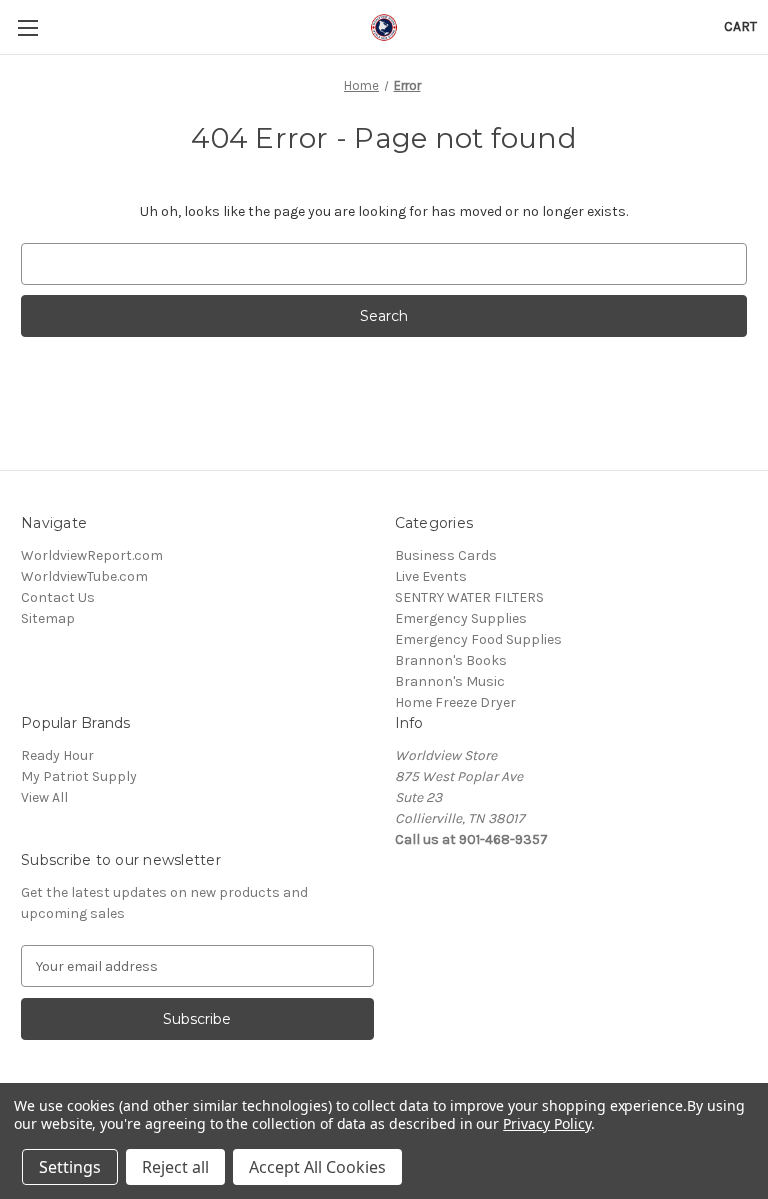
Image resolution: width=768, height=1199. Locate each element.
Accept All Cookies (317, 1167)
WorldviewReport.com (92, 555)
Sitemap (48, 618)
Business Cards (446, 555)
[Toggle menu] (27, 27)
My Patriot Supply (79, 776)
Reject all (175, 1167)
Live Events (431, 576)
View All (44, 797)
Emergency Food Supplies (478, 639)
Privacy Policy (546, 1123)
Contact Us (58, 597)
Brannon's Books (451, 660)
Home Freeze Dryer (455, 702)
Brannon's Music (450, 681)
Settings (70, 1167)
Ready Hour (57, 755)
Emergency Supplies (461, 618)
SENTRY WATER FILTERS (469, 597)
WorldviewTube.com (84, 576)
